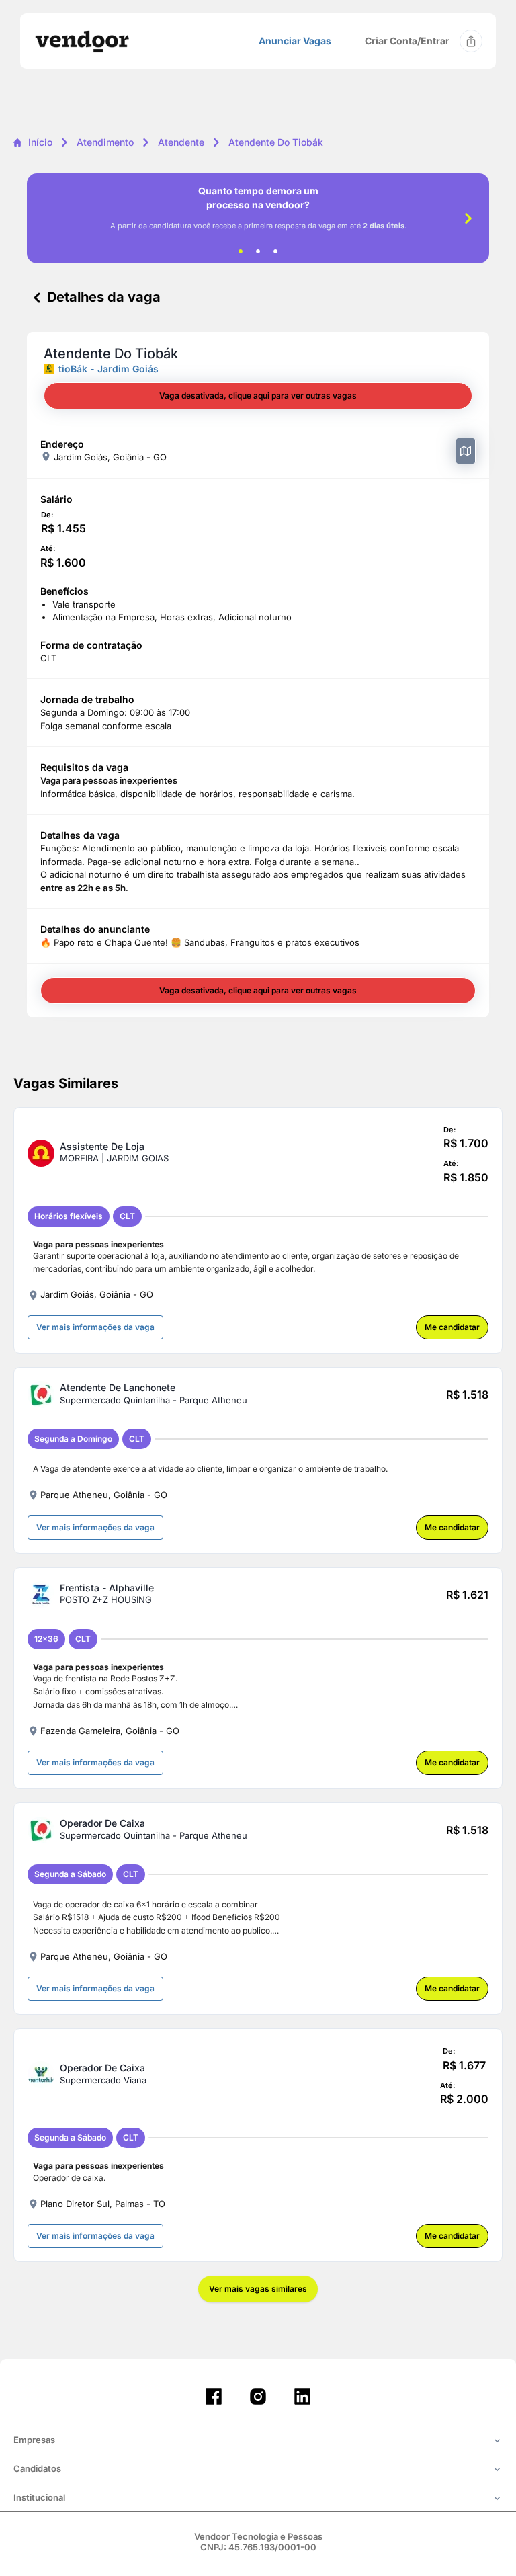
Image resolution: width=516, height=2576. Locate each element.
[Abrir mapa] (466, 451)
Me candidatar (452, 1327)
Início (40, 142)
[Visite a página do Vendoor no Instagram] (258, 2397)
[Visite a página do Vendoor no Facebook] (214, 2397)
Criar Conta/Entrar (407, 41)
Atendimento (105, 142)
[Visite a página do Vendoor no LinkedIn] (302, 2397)
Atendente (181, 142)
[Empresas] (258, 2441)
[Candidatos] (258, 2470)
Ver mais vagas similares (258, 2289)
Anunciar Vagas (295, 41)
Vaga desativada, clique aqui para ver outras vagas (258, 396)
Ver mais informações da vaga (95, 1327)
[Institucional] (258, 2499)
